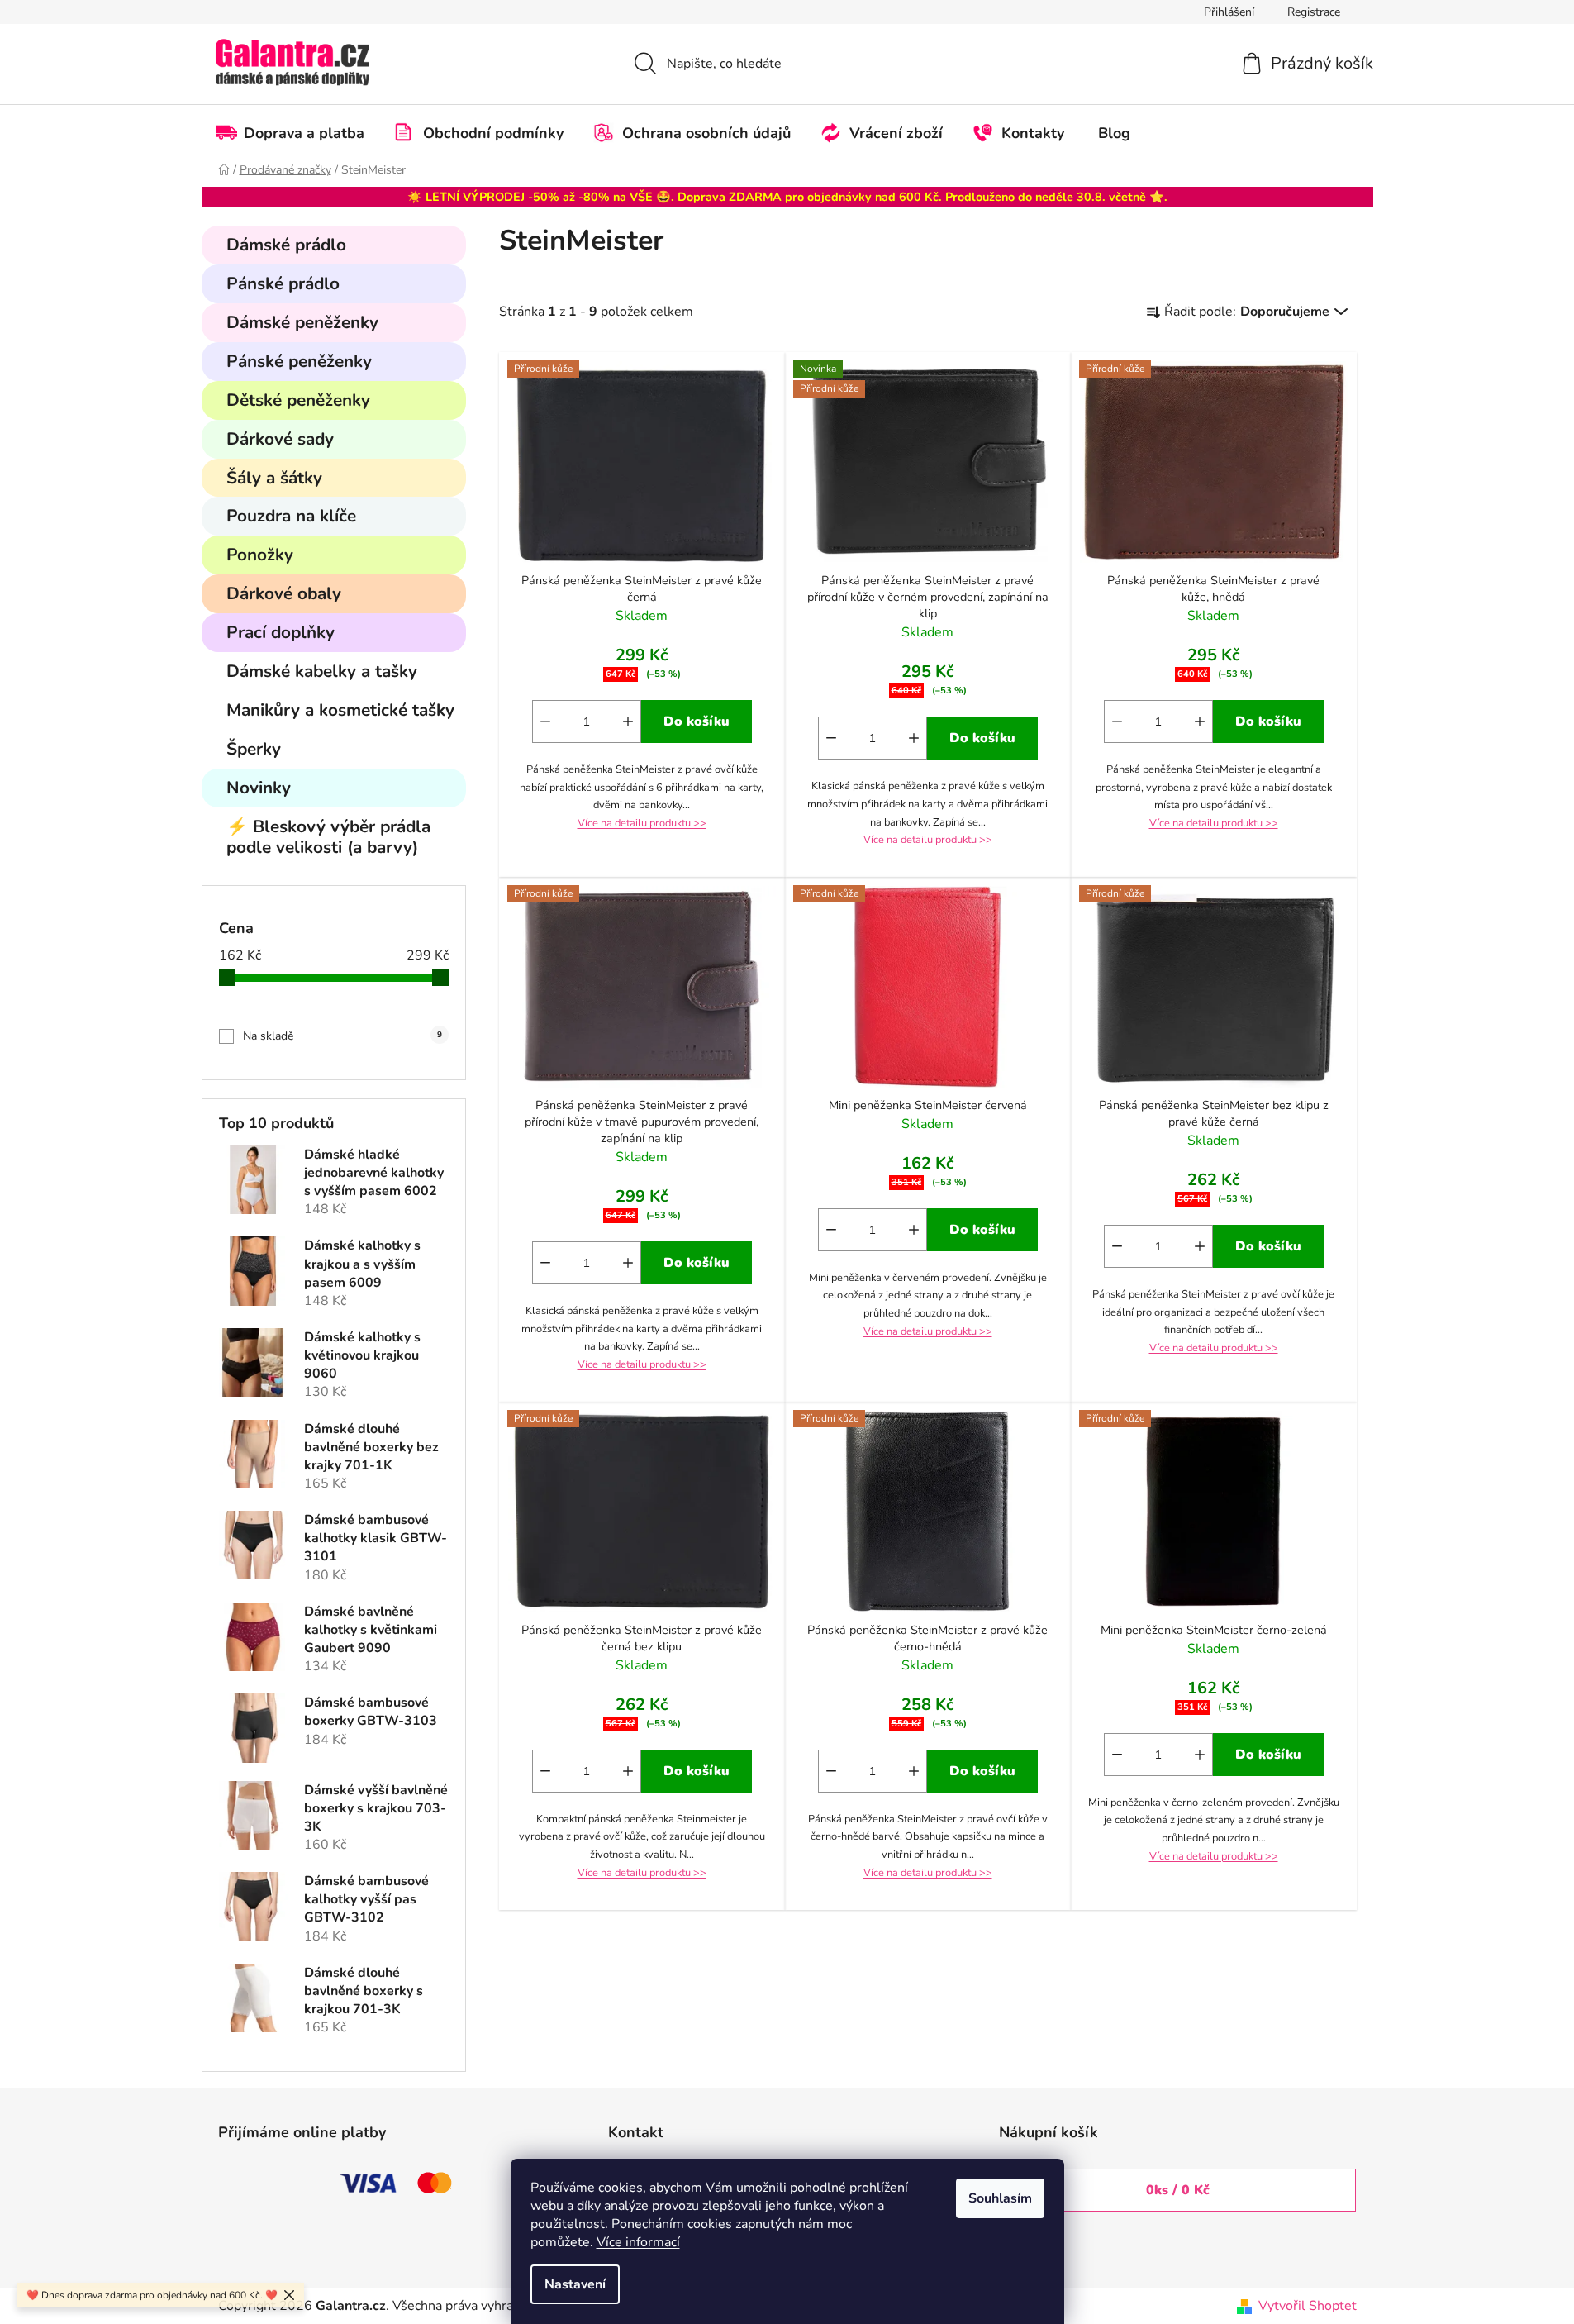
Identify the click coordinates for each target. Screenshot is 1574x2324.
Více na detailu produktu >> (642, 823)
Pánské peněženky (299, 361)
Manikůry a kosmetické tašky (340, 710)
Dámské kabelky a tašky (322, 671)
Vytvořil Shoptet (1308, 2306)
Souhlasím (1000, 2198)
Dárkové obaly (284, 593)
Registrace (1314, 12)
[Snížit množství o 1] (545, 721)
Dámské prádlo (286, 245)
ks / (1178, 2190)
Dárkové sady (280, 439)
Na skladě (342, 1036)
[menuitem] (298, 133)
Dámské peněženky (302, 322)
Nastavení (575, 2284)
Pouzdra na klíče (291, 516)
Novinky (259, 788)
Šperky (254, 749)
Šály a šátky (274, 478)
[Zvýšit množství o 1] (628, 721)
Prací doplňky (281, 632)
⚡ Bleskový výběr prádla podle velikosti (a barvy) (328, 837)
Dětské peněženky (298, 400)
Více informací (638, 2242)
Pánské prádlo (283, 283)
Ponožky (260, 555)
